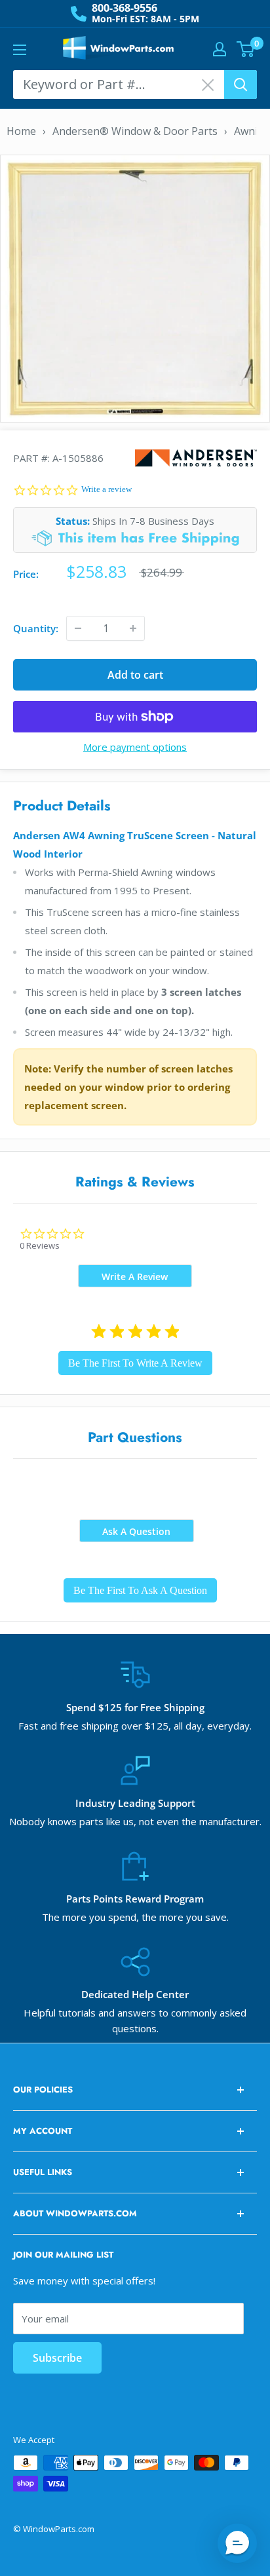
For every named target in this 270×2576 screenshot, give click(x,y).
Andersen (196, 458)
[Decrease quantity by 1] (78, 628)
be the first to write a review (135, 1363)
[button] (237, 2543)
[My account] (220, 49)
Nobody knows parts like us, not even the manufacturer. (135, 1821)
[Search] (241, 85)
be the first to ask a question (140, 1590)
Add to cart (135, 675)
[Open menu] (20, 50)
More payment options (135, 747)
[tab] (135, 1276)
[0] (246, 49)
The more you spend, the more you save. (135, 1917)
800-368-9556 (125, 8)
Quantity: (36, 628)
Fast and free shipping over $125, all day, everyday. (135, 1726)
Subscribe (57, 2358)
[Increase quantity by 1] (133, 628)
